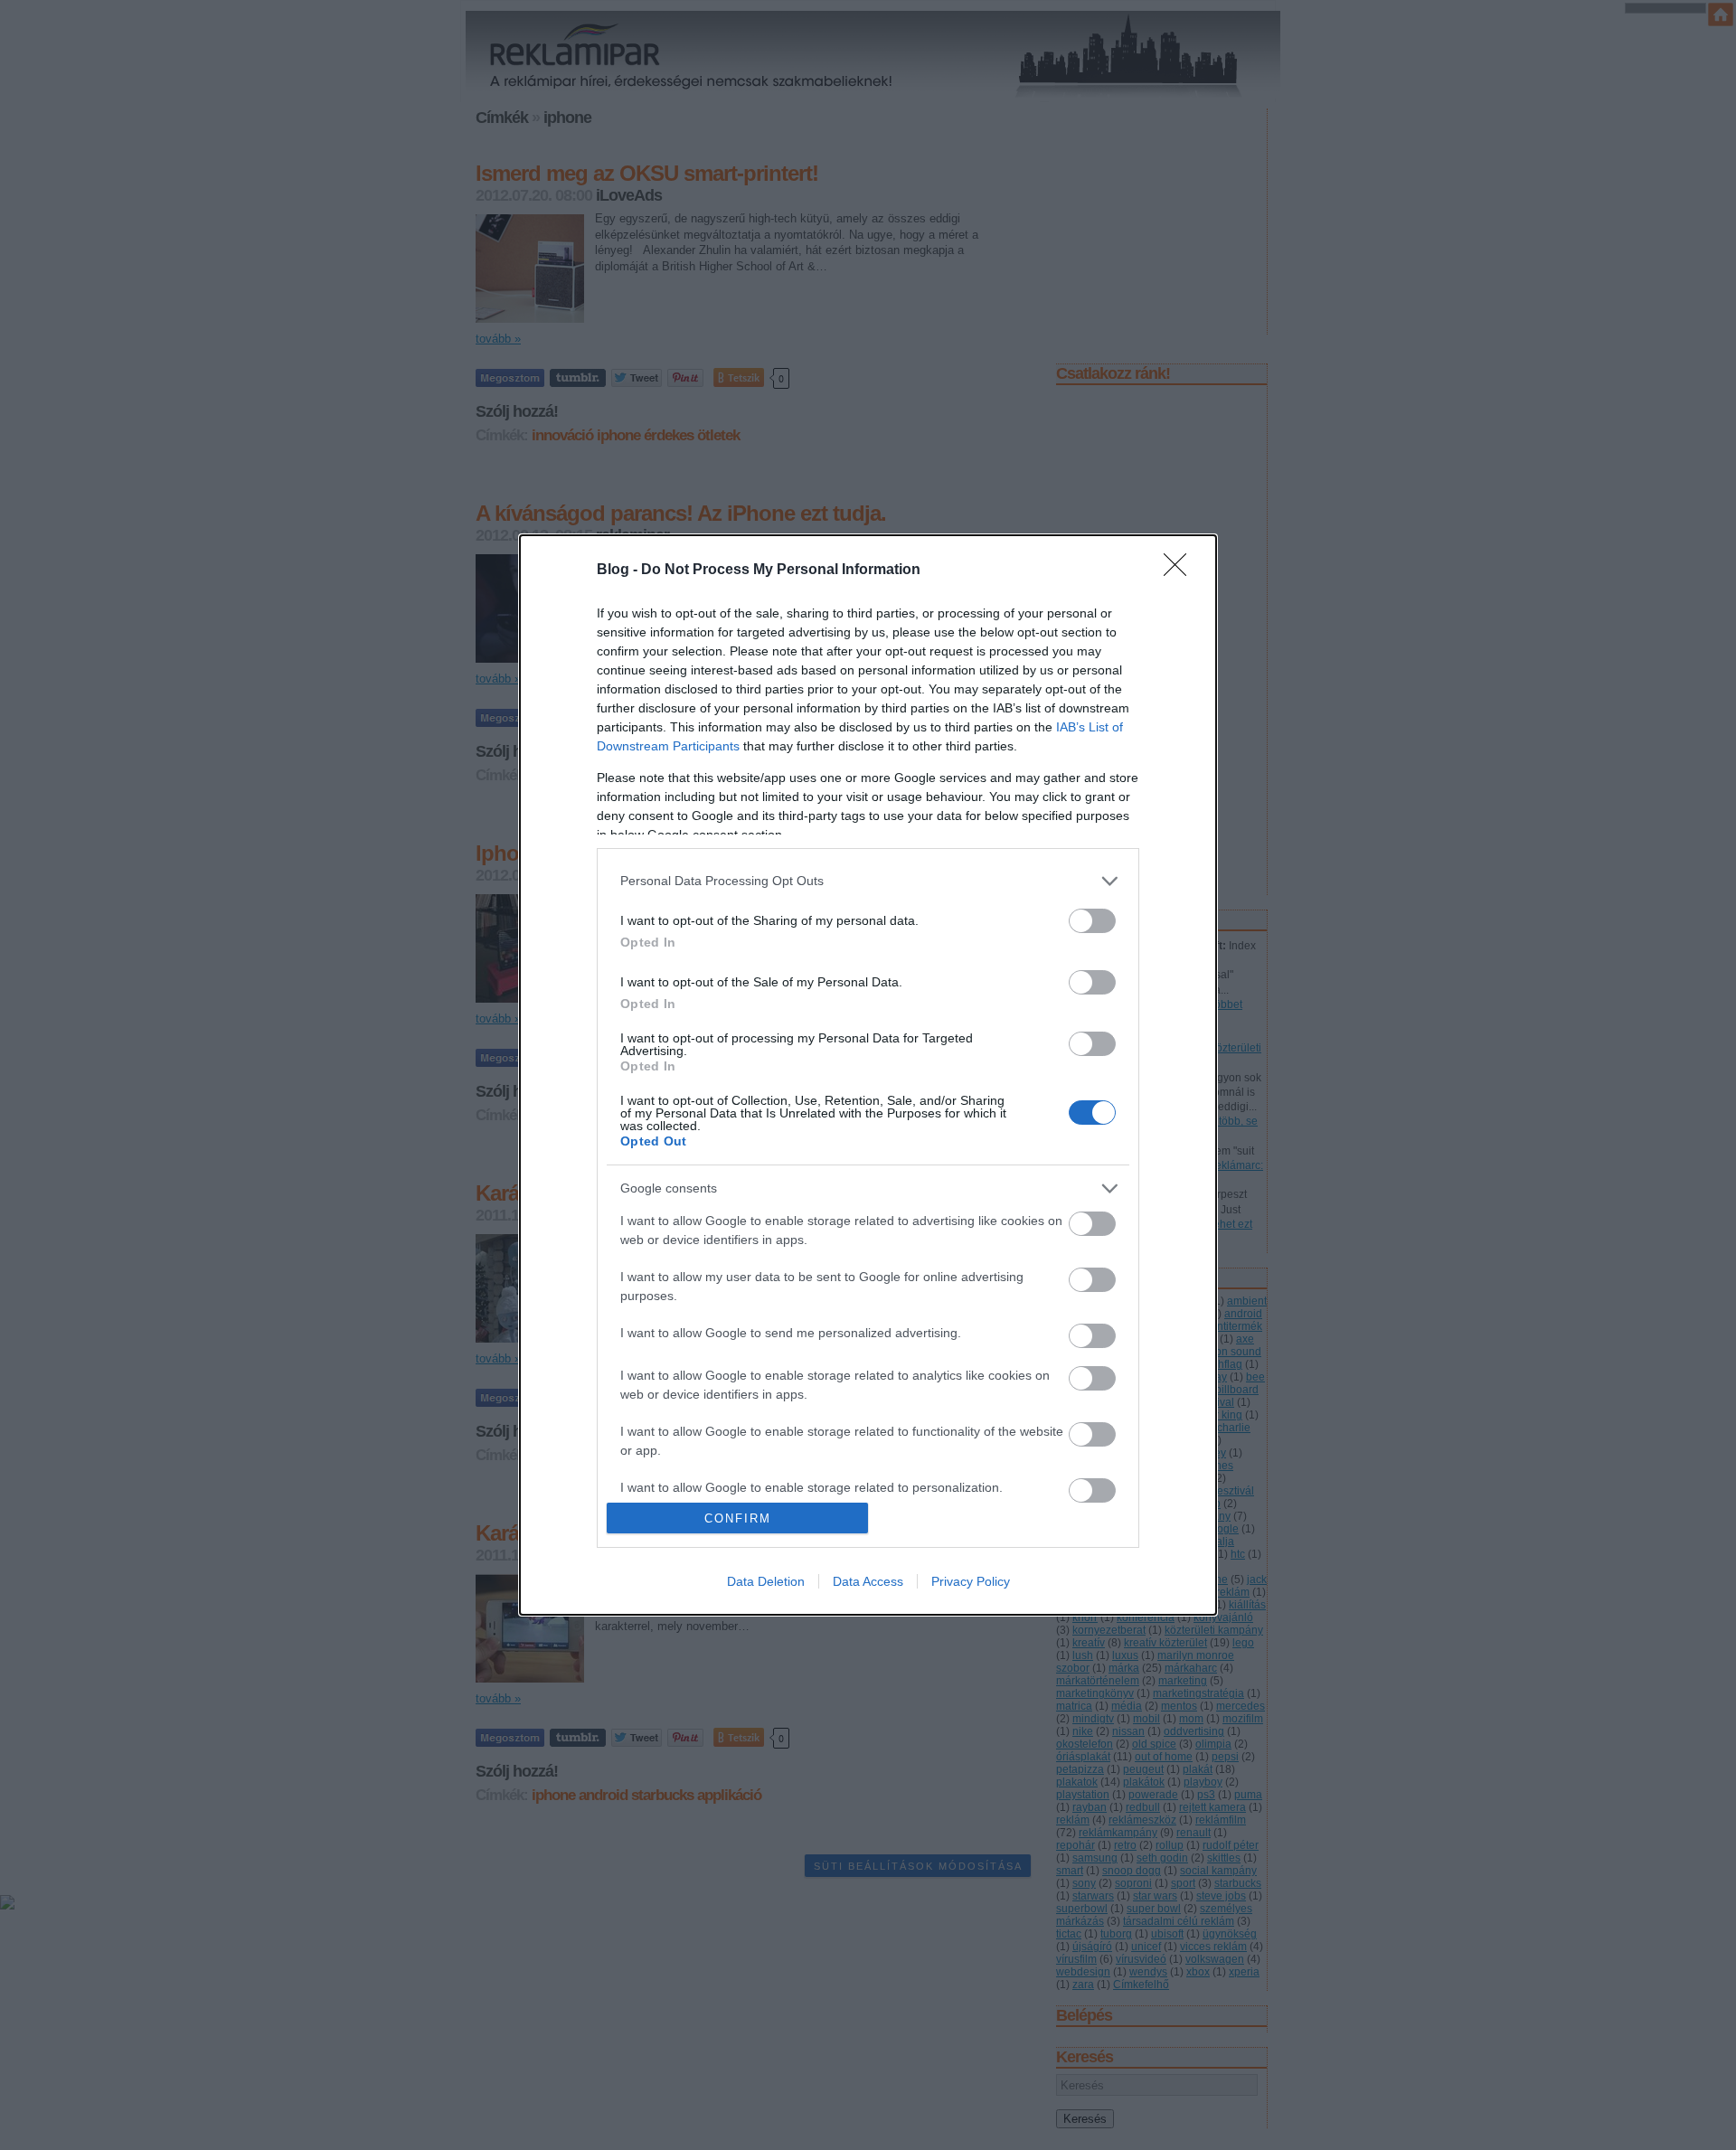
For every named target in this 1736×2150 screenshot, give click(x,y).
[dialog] (868, 1075)
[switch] (1092, 921)
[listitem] (868, 881)
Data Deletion (766, 1581)
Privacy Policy (971, 1581)
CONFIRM (738, 1518)
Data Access (868, 1581)
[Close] (1181, 571)
